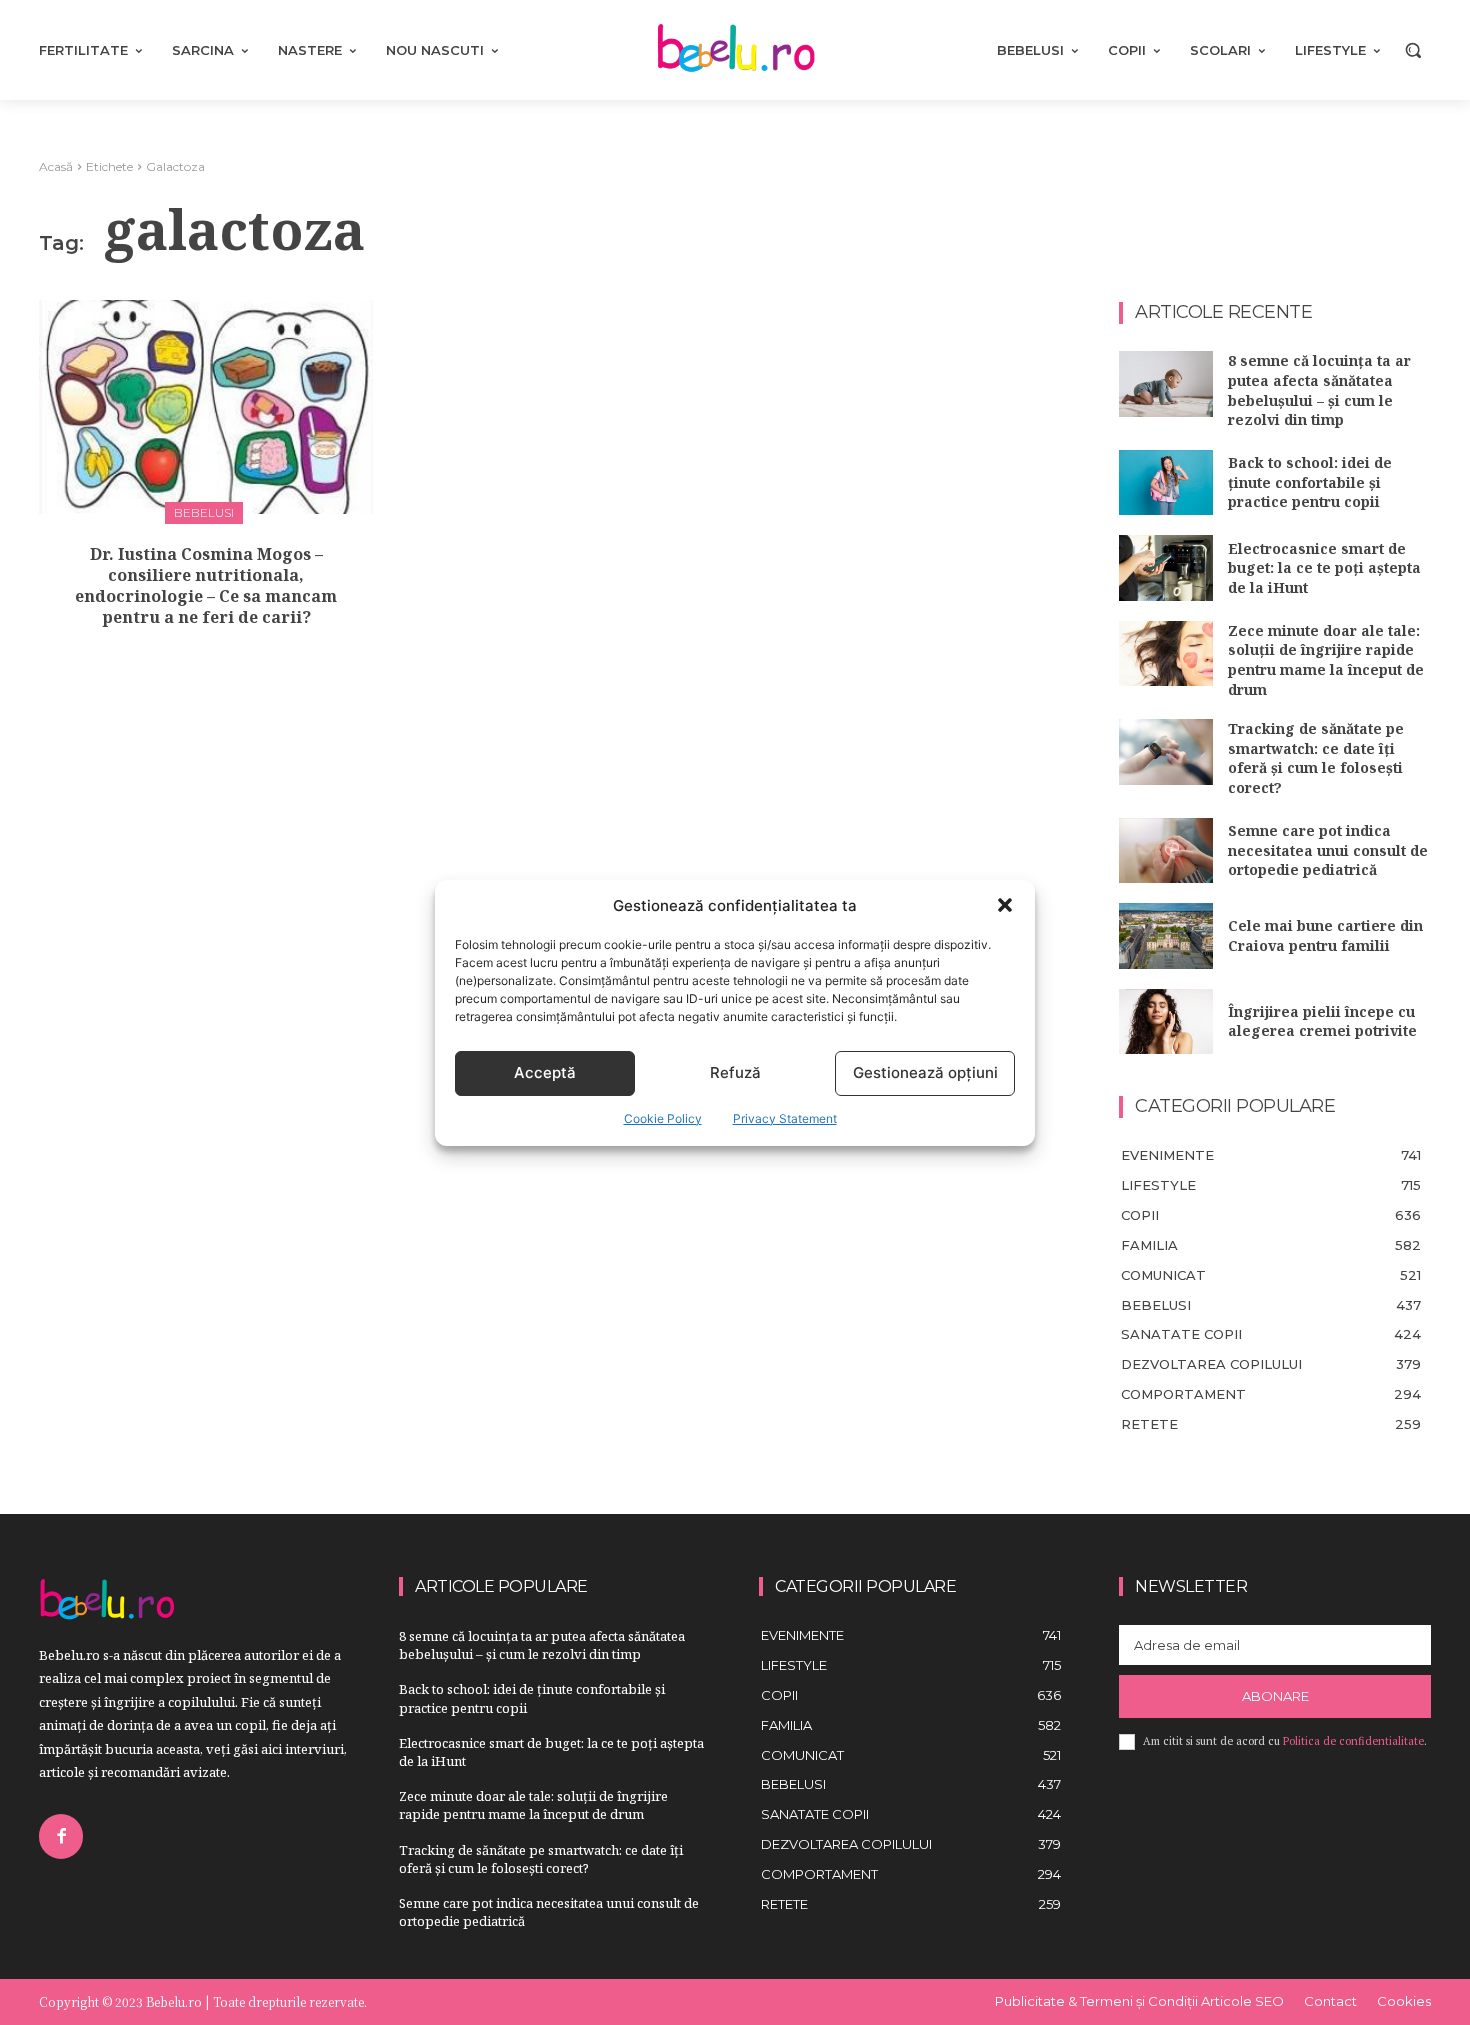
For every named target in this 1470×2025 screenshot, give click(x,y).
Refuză (735, 1072)
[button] (1005, 905)
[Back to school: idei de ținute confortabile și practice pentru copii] (1166, 483)
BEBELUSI (204, 512)
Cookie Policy (663, 1118)
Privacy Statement (785, 1118)
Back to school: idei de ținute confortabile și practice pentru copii (1310, 482)
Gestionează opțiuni (925, 1072)
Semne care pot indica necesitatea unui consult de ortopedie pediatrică (1328, 850)
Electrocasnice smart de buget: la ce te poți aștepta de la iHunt (1324, 568)
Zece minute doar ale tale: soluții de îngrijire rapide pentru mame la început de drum (1326, 660)
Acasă (56, 166)
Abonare (1275, 1696)
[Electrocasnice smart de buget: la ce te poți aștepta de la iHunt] (1166, 568)
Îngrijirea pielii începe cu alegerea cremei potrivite (1322, 1021)
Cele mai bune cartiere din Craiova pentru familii (1325, 935)
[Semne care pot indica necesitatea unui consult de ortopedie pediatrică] (1166, 851)
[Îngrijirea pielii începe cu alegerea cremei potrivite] (1166, 1022)
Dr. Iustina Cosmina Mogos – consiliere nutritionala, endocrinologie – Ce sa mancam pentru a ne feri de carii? (206, 585)
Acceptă (545, 1072)
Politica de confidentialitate (1353, 1741)
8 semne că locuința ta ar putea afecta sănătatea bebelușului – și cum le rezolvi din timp (1319, 390)
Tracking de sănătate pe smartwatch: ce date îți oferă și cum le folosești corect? (1316, 758)
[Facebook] (61, 1836)
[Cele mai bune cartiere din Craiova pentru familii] (1166, 936)
